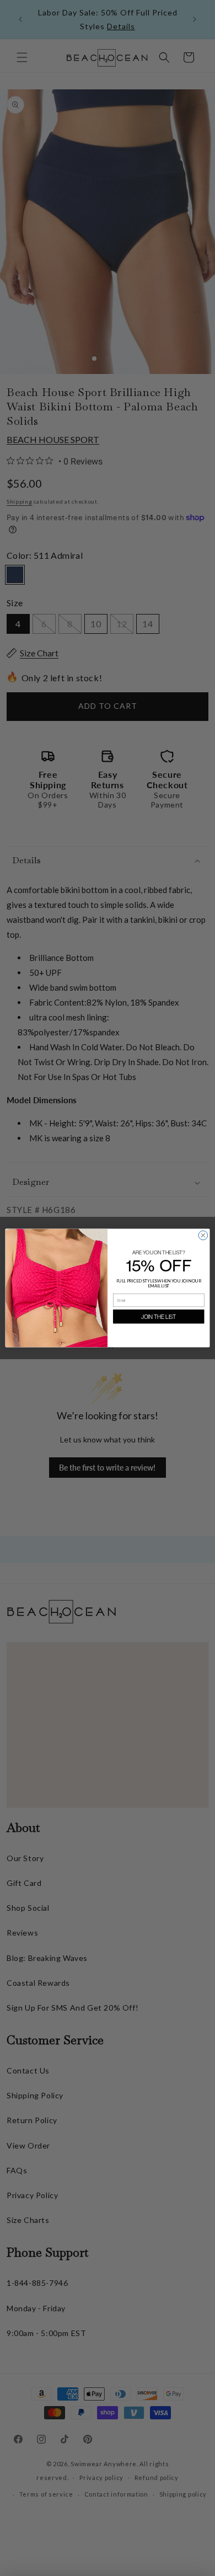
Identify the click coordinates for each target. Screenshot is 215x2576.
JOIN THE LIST (158, 1316)
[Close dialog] (203, 1235)
